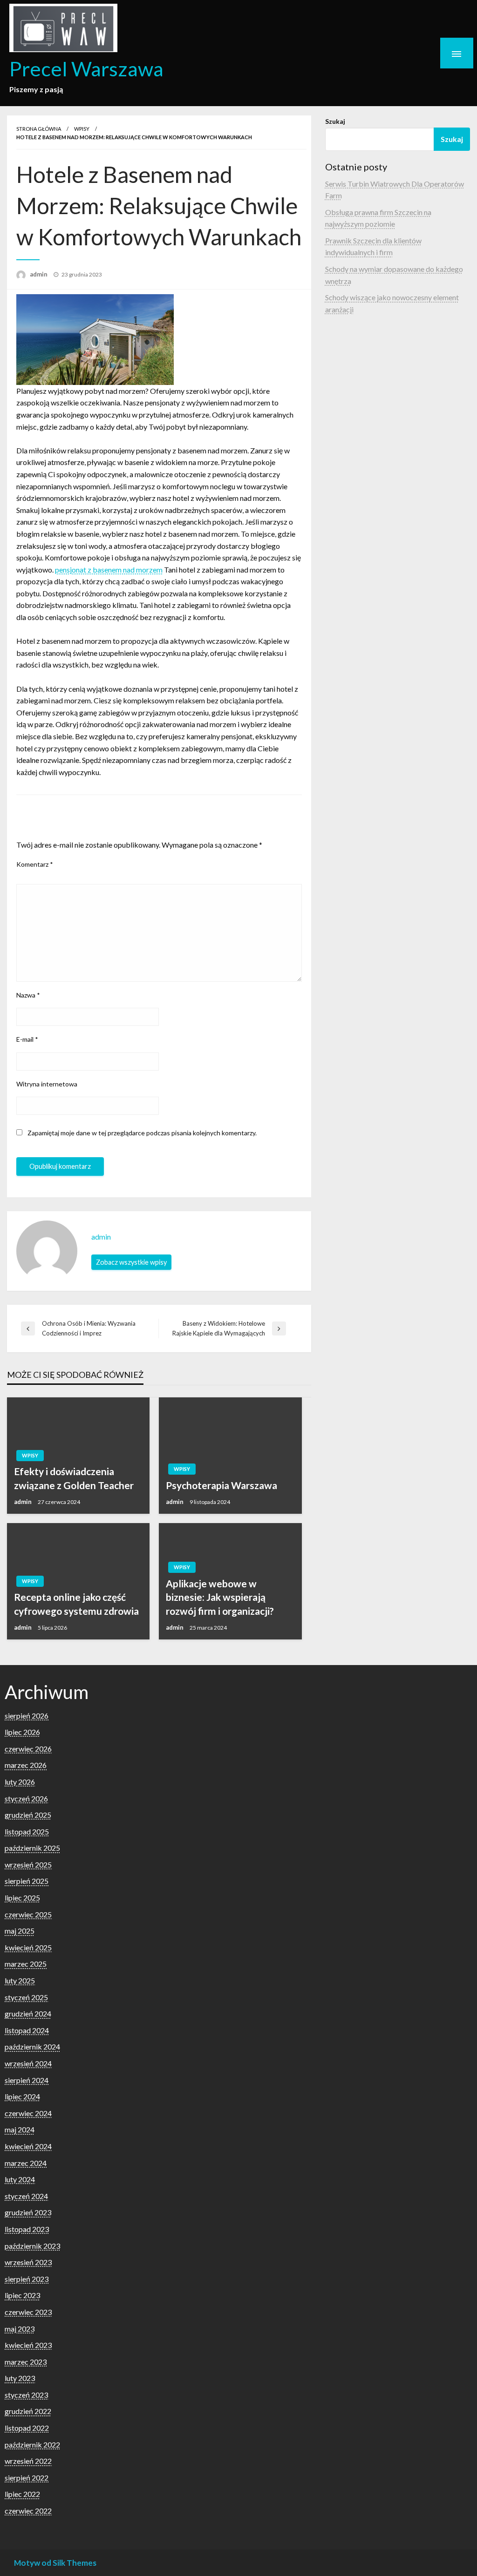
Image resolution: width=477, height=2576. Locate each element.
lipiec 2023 (22, 2295)
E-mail (27, 1039)
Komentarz (35, 864)
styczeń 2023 (26, 2395)
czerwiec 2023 (28, 2312)
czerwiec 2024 (28, 2113)
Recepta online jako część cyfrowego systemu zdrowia (76, 1604)
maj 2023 (20, 2329)
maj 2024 (20, 2129)
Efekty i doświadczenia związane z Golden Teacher (74, 1478)
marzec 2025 (26, 1964)
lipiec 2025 (22, 1898)
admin (39, 274)
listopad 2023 (27, 2229)
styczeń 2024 (26, 2196)
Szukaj (335, 121)
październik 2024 (32, 2047)
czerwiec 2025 (28, 1914)
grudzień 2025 (28, 1815)
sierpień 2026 (27, 1716)
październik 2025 (32, 1848)
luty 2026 (20, 1782)
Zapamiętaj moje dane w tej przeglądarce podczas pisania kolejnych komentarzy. (142, 1133)
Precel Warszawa (86, 68)
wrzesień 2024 (28, 2063)
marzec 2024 (26, 2163)
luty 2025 (20, 1980)
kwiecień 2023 (28, 2345)
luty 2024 (20, 2179)
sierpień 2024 (27, 2080)
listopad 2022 (27, 2428)
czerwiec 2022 (28, 2511)
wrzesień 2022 (28, 2461)
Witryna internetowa (47, 1084)
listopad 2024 (27, 2030)
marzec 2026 (26, 1765)
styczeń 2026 (26, 1798)
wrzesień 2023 (28, 2262)
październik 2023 (32, 2246)
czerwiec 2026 (28, 1749)
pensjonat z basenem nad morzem (109, 570)
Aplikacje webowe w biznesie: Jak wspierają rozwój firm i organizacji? (220, 1597)
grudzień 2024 (28, 2013)
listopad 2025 (27, 1831)
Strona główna (39, 129)
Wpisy (82, 129)
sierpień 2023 (27, 2279)
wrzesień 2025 (28, 1865)
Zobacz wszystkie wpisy (131, 1262)
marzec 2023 (26, 2362)
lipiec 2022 (22, 2494)
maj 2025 (20, 1931)
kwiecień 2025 (28, 1947)
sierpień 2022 (27, 2478)
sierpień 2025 (27, 1881)
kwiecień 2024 (28, 2146)
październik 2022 (32, 2445)
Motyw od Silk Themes (55, 2563)
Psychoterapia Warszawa (221, 1485)
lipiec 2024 (22, 2096)
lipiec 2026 (22, 1732)
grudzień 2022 (28, 2411)
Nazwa (28, 995)
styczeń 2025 (26, 1997)
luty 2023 (20, 2378)
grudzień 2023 (28, 2212)
